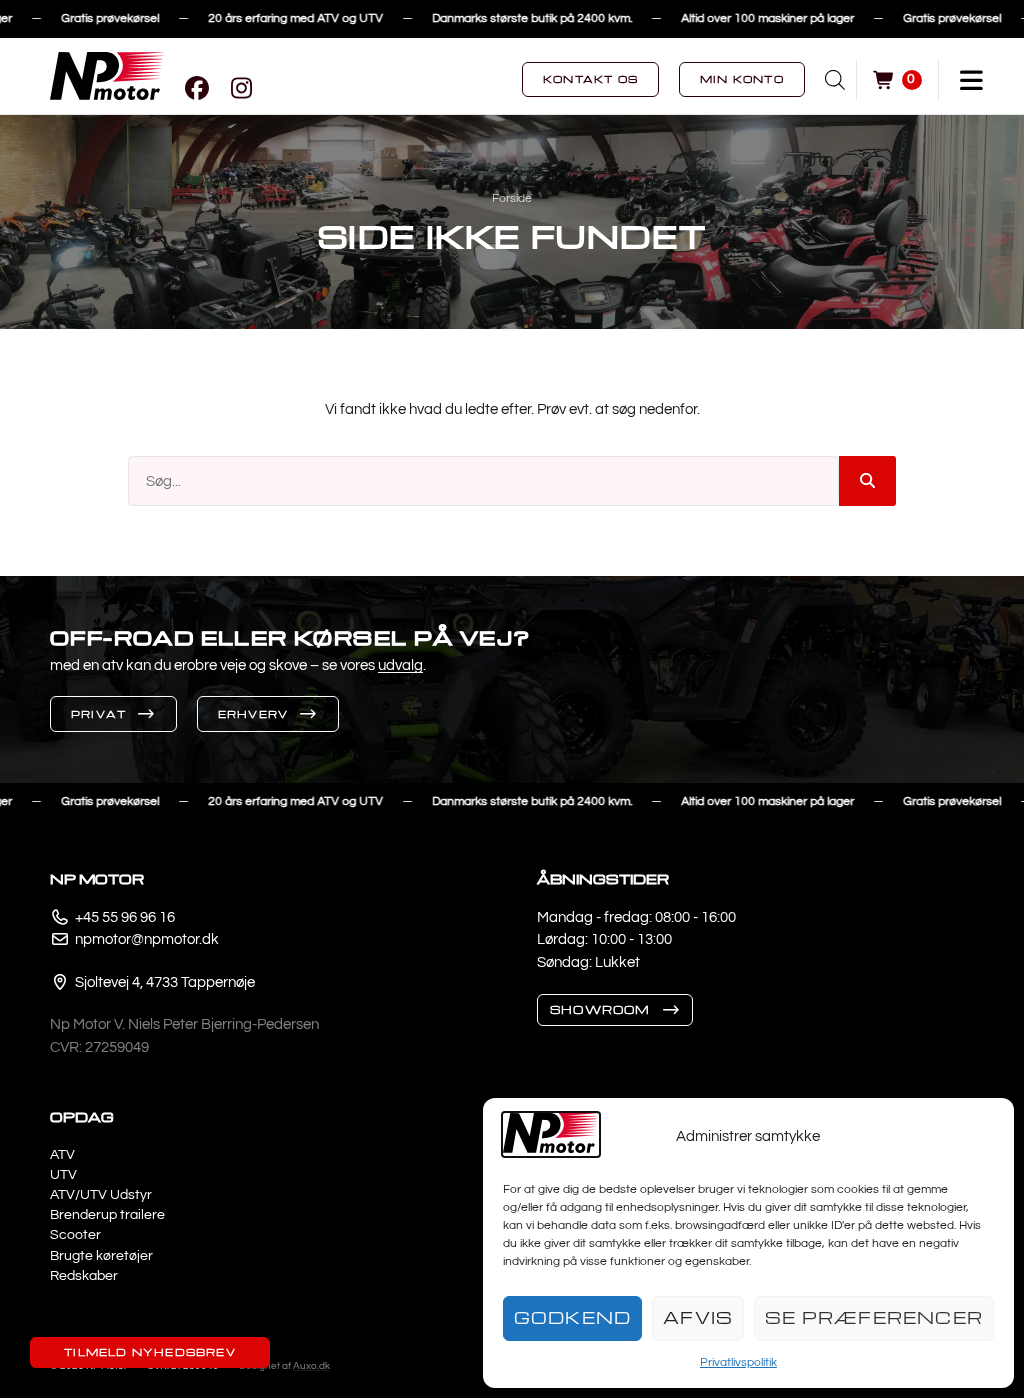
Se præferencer (874, 1317)
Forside (512, 198)
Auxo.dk (311, 1366)
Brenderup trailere (107, 1215)
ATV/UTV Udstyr (101, 1195)
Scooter (75, 1235)
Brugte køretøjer (101, 1256)
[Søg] (867, 481)
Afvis (698, 1317)
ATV (62, 1155)
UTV (63, 1175)
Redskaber (84, 1276)
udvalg (400, 665)
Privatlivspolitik (738, 1362)
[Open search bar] (835, 80)
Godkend (572, 1317)
